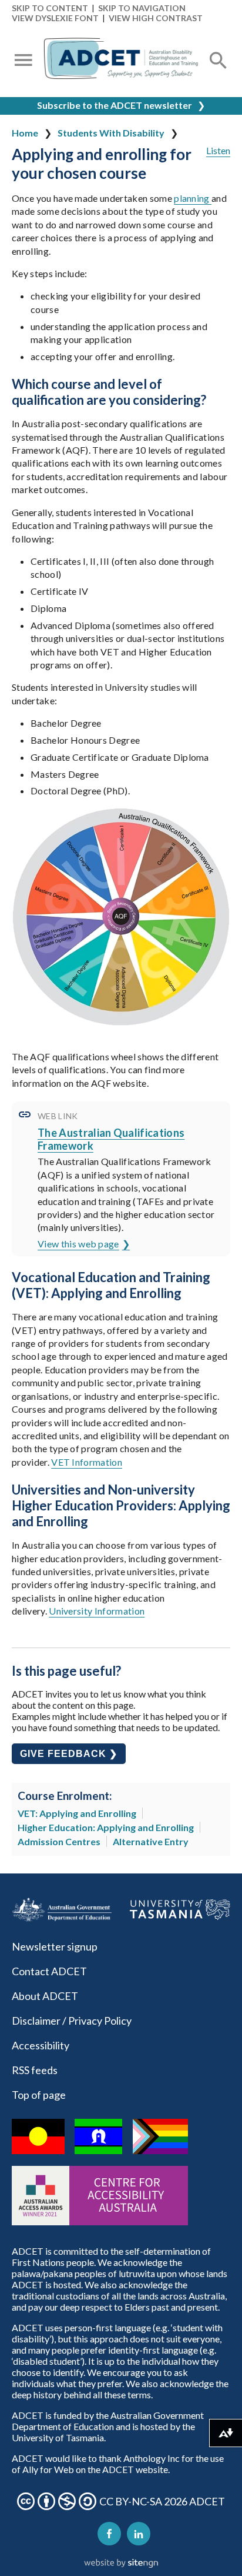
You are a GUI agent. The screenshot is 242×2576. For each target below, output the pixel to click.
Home (25, 133)
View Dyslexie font (55, 18)
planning (193, 198)
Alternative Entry (151, 1841)
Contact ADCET (49, 1971)
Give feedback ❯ (69, 1754)
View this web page (78, 1244)
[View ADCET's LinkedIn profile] (139, 2534)
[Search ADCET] (219, 74)
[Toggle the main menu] (23, 61)
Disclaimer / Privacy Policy (72, 2021)
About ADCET (45, 1996)
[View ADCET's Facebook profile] (109, 2534)
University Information (97, 1611)
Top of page (39, 2095)
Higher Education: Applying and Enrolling (106, 1827)
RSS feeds (35, 2070)
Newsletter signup (55, 1946)
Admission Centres (59, 1841)
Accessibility (41, 2045)
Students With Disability (111, 133)
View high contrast (156, 18)
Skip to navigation (142, 8)
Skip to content (50, 8)
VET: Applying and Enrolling (77, 1813)
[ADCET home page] (121, 61)
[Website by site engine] (121, 2564)
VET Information (87, 1462)
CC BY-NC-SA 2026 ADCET (162, 2501)
